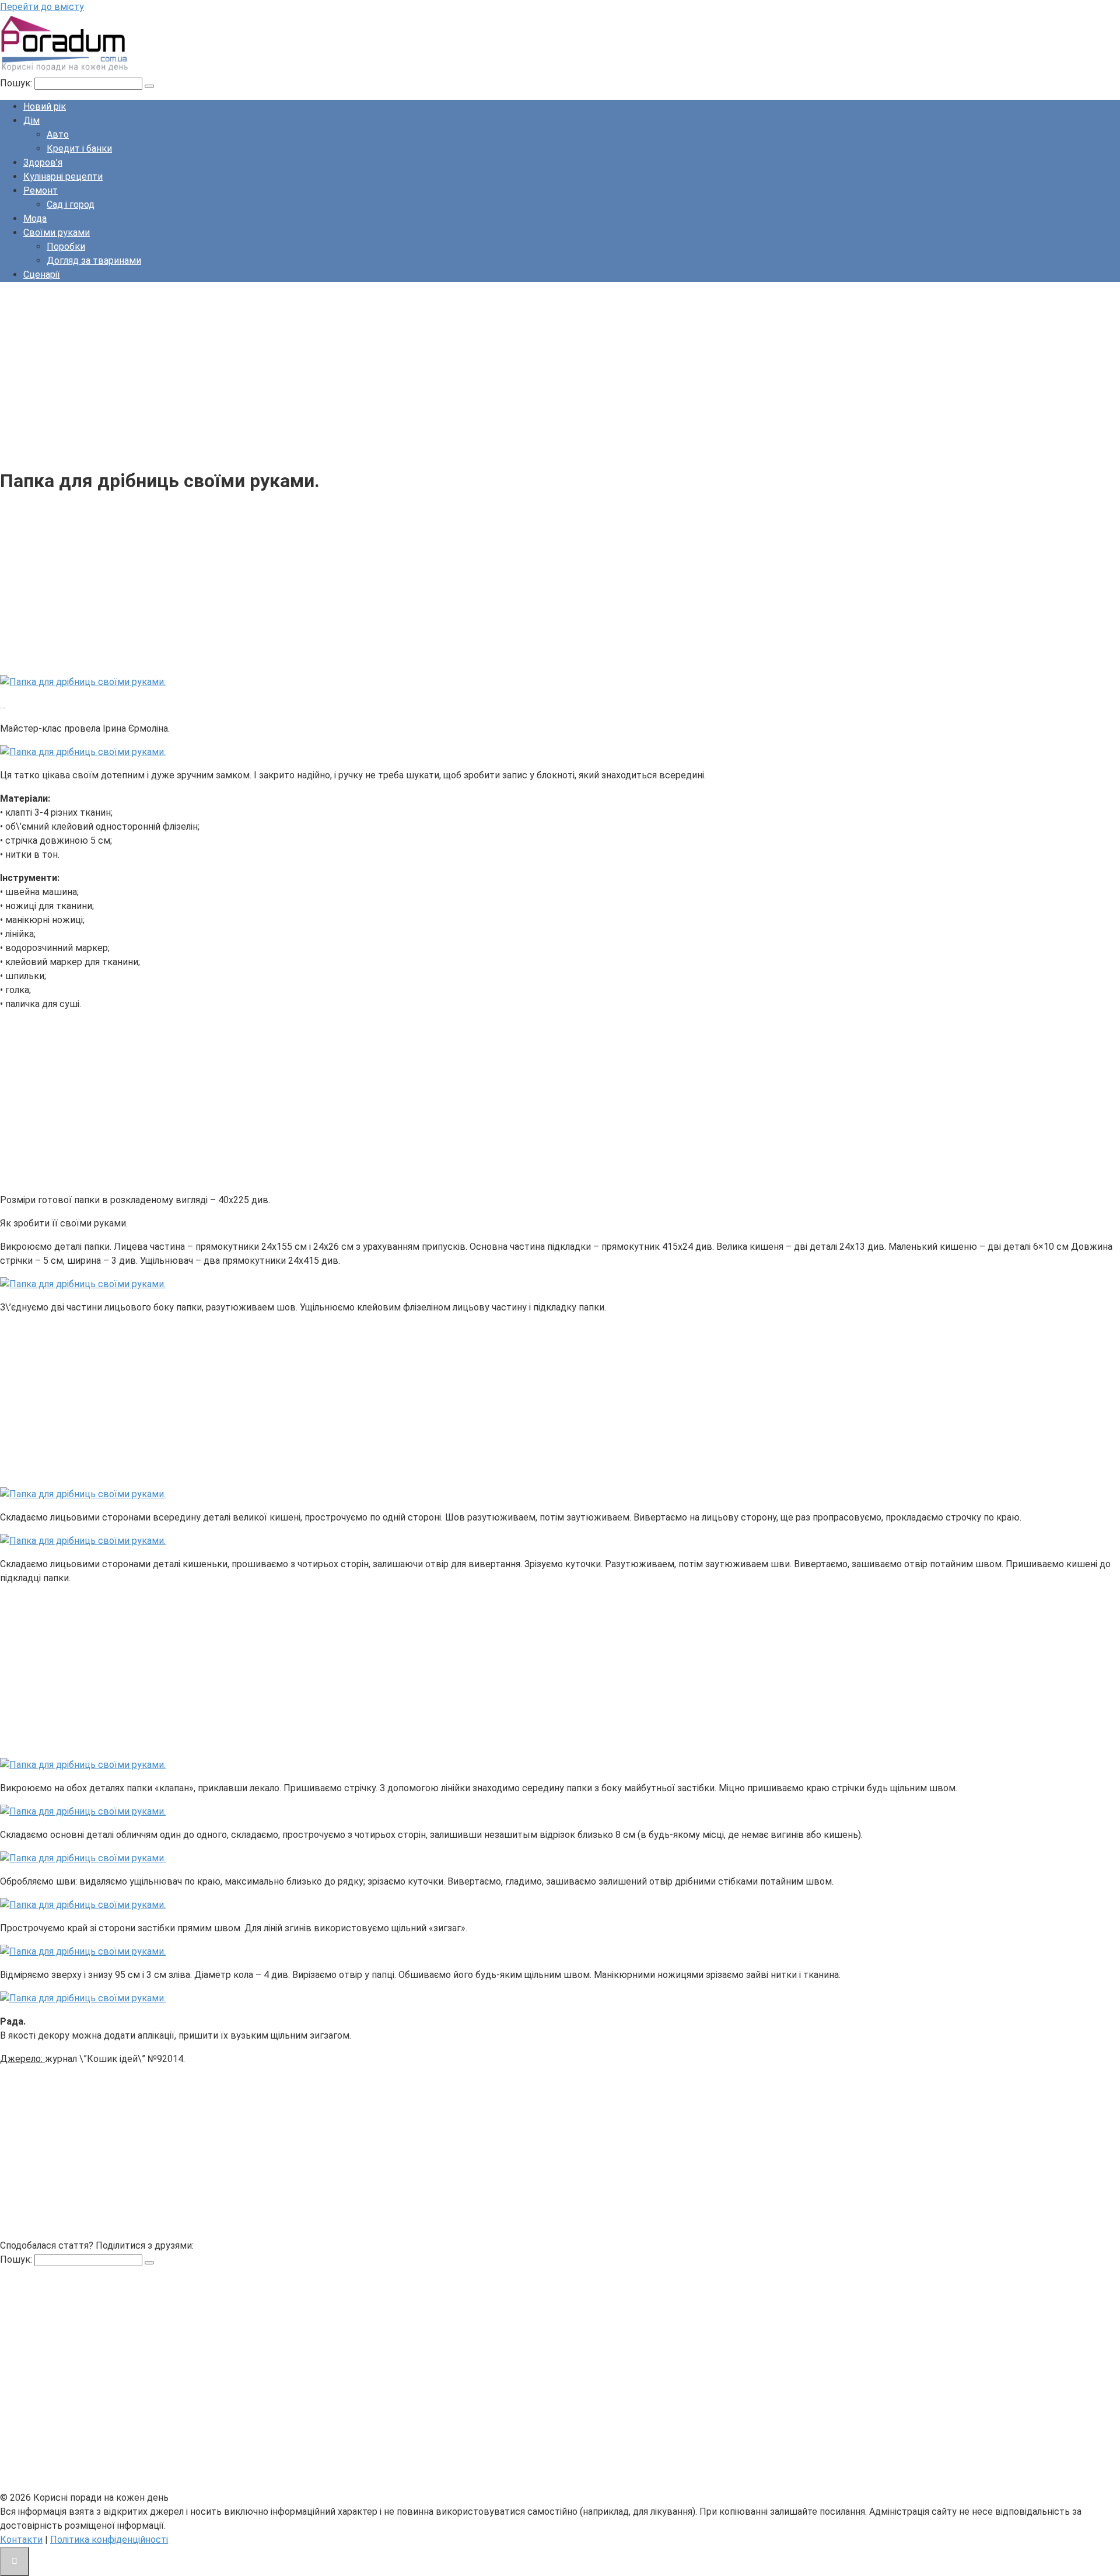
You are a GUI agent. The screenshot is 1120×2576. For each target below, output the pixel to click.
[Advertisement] (350, 373)
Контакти (21, 2540)
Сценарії (42, 275)
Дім (32, 120)
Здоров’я (43, 162)
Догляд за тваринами (94, 261)
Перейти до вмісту (42, 7)
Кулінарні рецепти (63, 176)
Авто (58, 134)
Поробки (66, 247)
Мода (35, 219)
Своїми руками (57, 233)
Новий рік (45, 106)
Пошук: (17, 83)
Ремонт (41, 191)
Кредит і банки (79, 148)
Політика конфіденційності (109, 2540)
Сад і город (71, 205)
